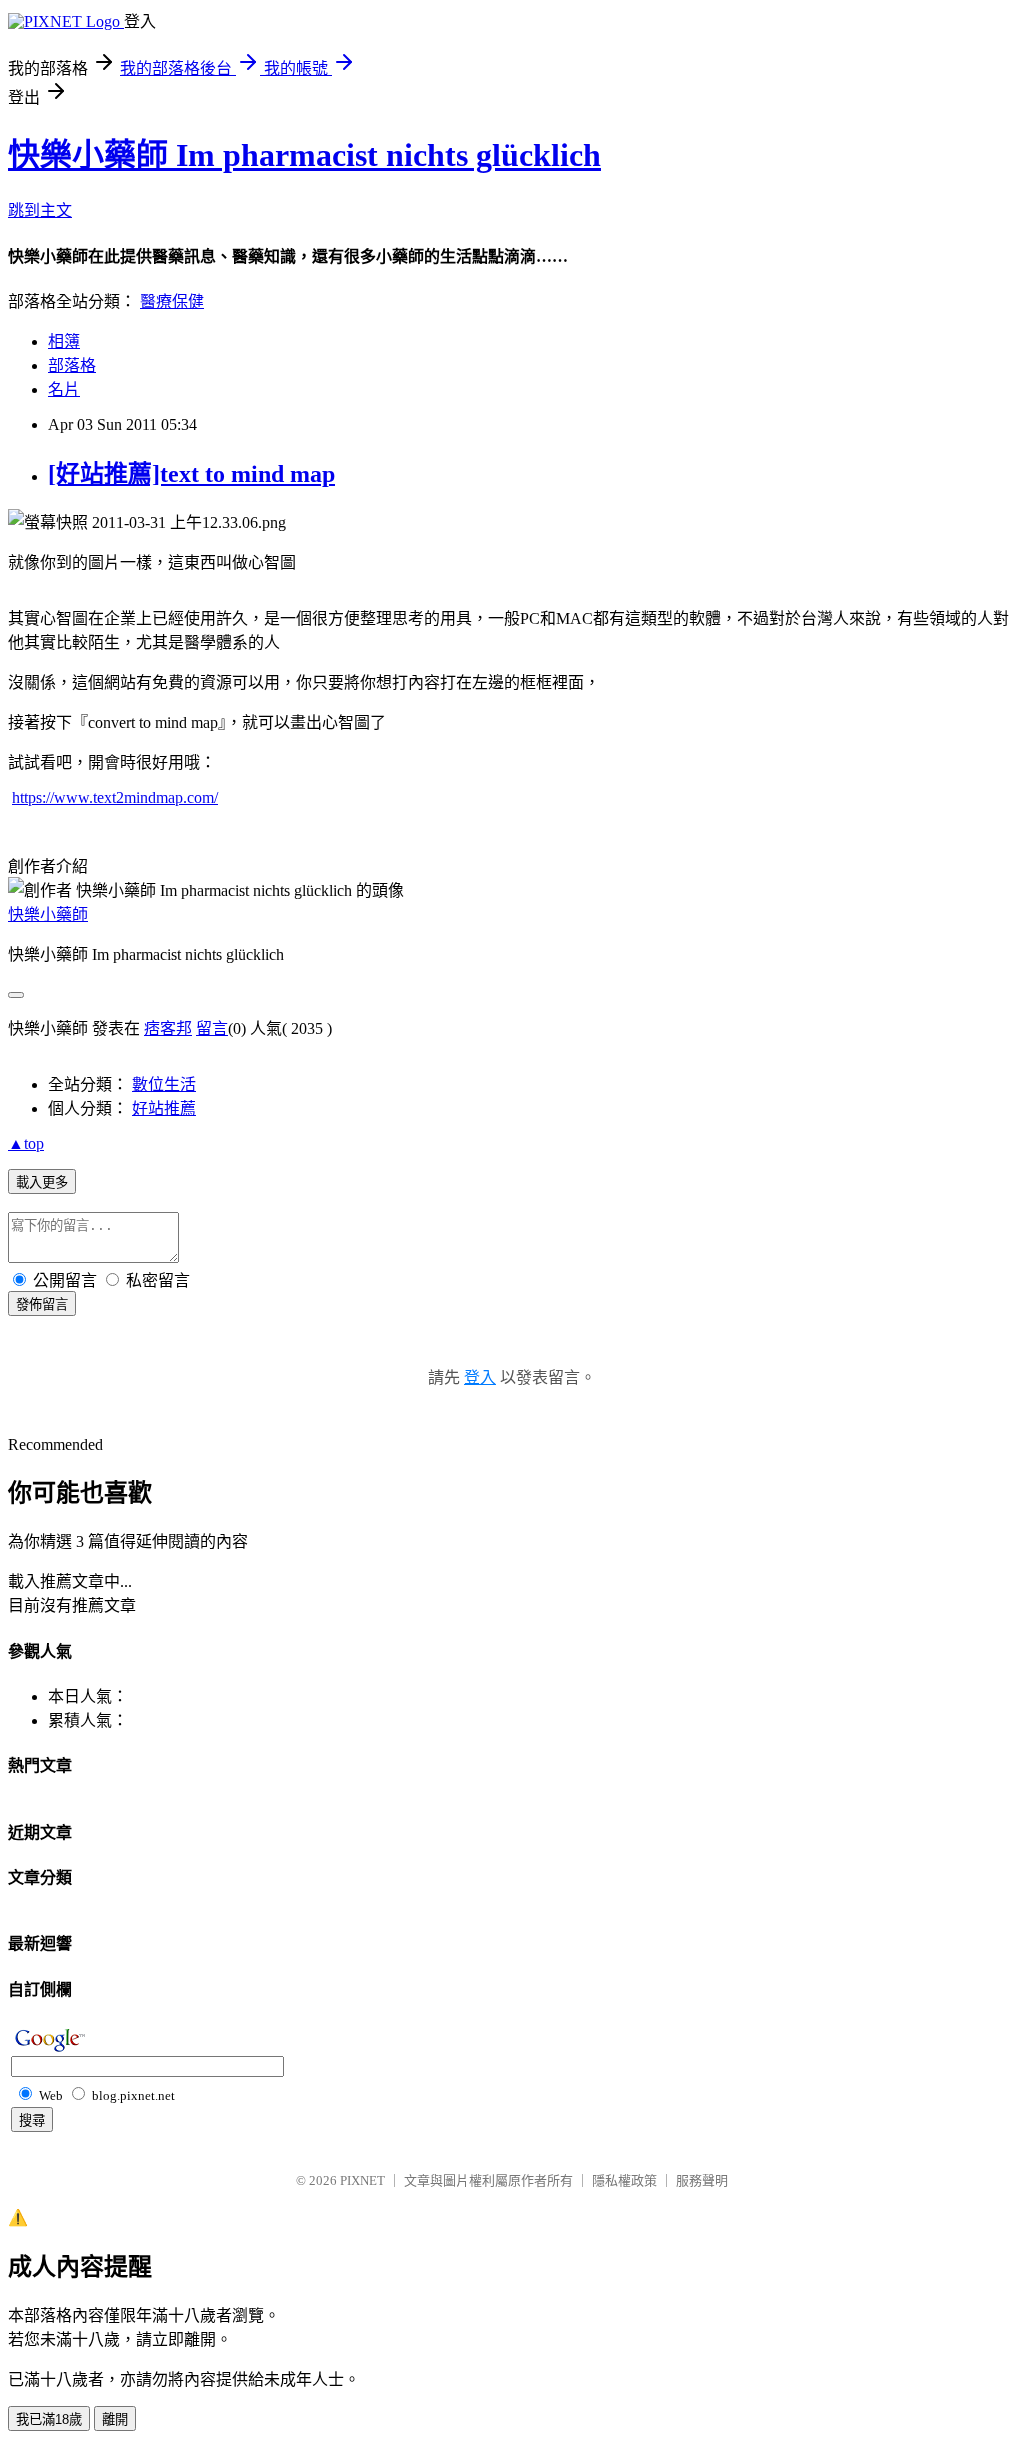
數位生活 (164, 1084)
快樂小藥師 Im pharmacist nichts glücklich (304, 155)
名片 (64, 389)
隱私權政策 (624, 2180)
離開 (115, 2419)
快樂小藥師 (48, 914)
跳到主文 (40, 210)
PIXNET (362, 2180)
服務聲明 (702, 2180)
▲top (26, 1143)
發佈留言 (42, 1304)
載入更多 (42, 1182)
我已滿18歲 (49, 2419)
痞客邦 (168, 1028)
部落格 (72, 365)
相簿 (64, 341)
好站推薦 (164, 1108)
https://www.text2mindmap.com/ (115, 797)
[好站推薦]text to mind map (191, 474)
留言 (212, 1028)
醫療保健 (172, 301)
